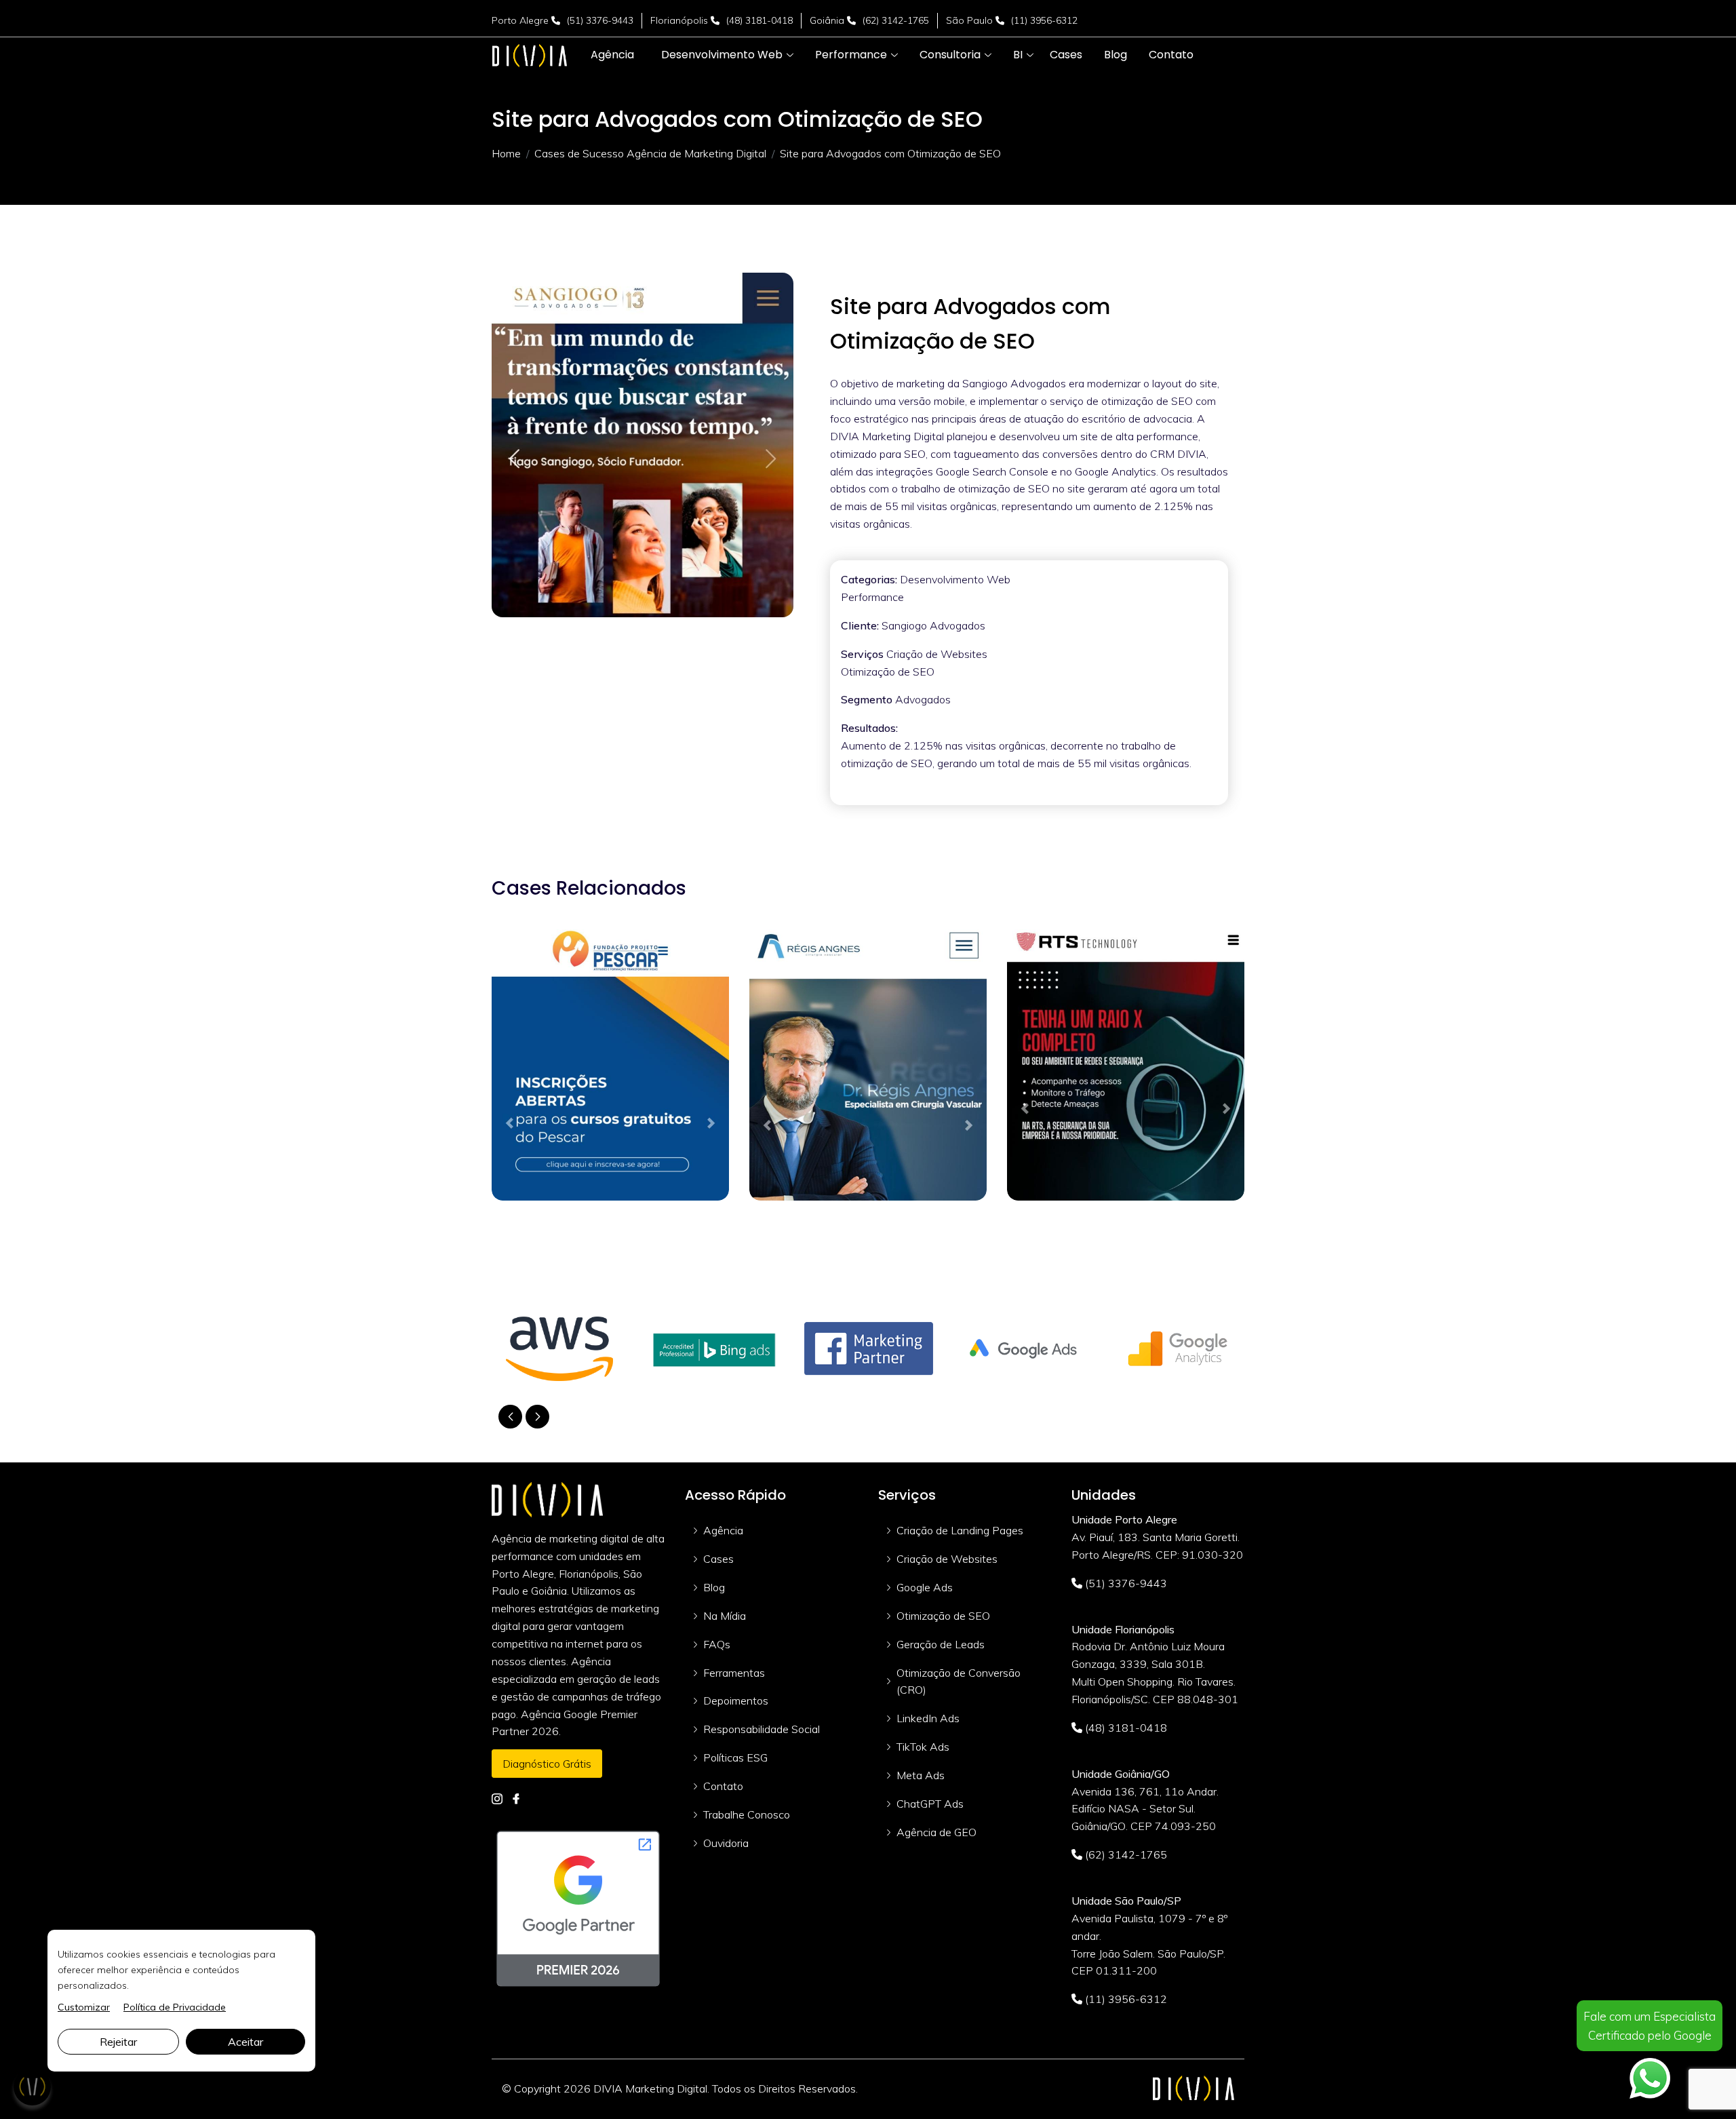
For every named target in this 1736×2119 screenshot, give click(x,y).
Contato (723, 1786)
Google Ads (925, 1587)
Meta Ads (921, 1775)
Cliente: (860, 625)
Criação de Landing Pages (960, 1530)
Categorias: (869, 579)
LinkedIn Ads (928, 1718)
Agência (723, 1530)
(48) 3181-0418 (759, 20)
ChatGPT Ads (930, 1804)
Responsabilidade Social (762, 1729)
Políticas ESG (735, 1757)
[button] (722, 55)
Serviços (862, 654)
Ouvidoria (726, 1843)
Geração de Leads (941, 1644)
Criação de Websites (947, 1559)
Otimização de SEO (943, 1616)
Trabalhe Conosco (747, 1814)
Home (506, 153)
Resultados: (869, 728)
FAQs (717, 1644)
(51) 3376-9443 (600, 20)
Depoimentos (736, 1700)
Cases (718, 1559)
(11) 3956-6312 (1044, 20)
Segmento (867, 699)
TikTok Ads (923, 1747)
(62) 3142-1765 (896, 20)
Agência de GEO (936, 1832)
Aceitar (245, 2042)
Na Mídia (725, 1616)
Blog (714, 1587)
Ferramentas (734, 1673)
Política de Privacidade (175, 2007)
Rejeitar (118, 2042)
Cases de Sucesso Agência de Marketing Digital (650, 153)
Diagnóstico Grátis (547, 1764)
